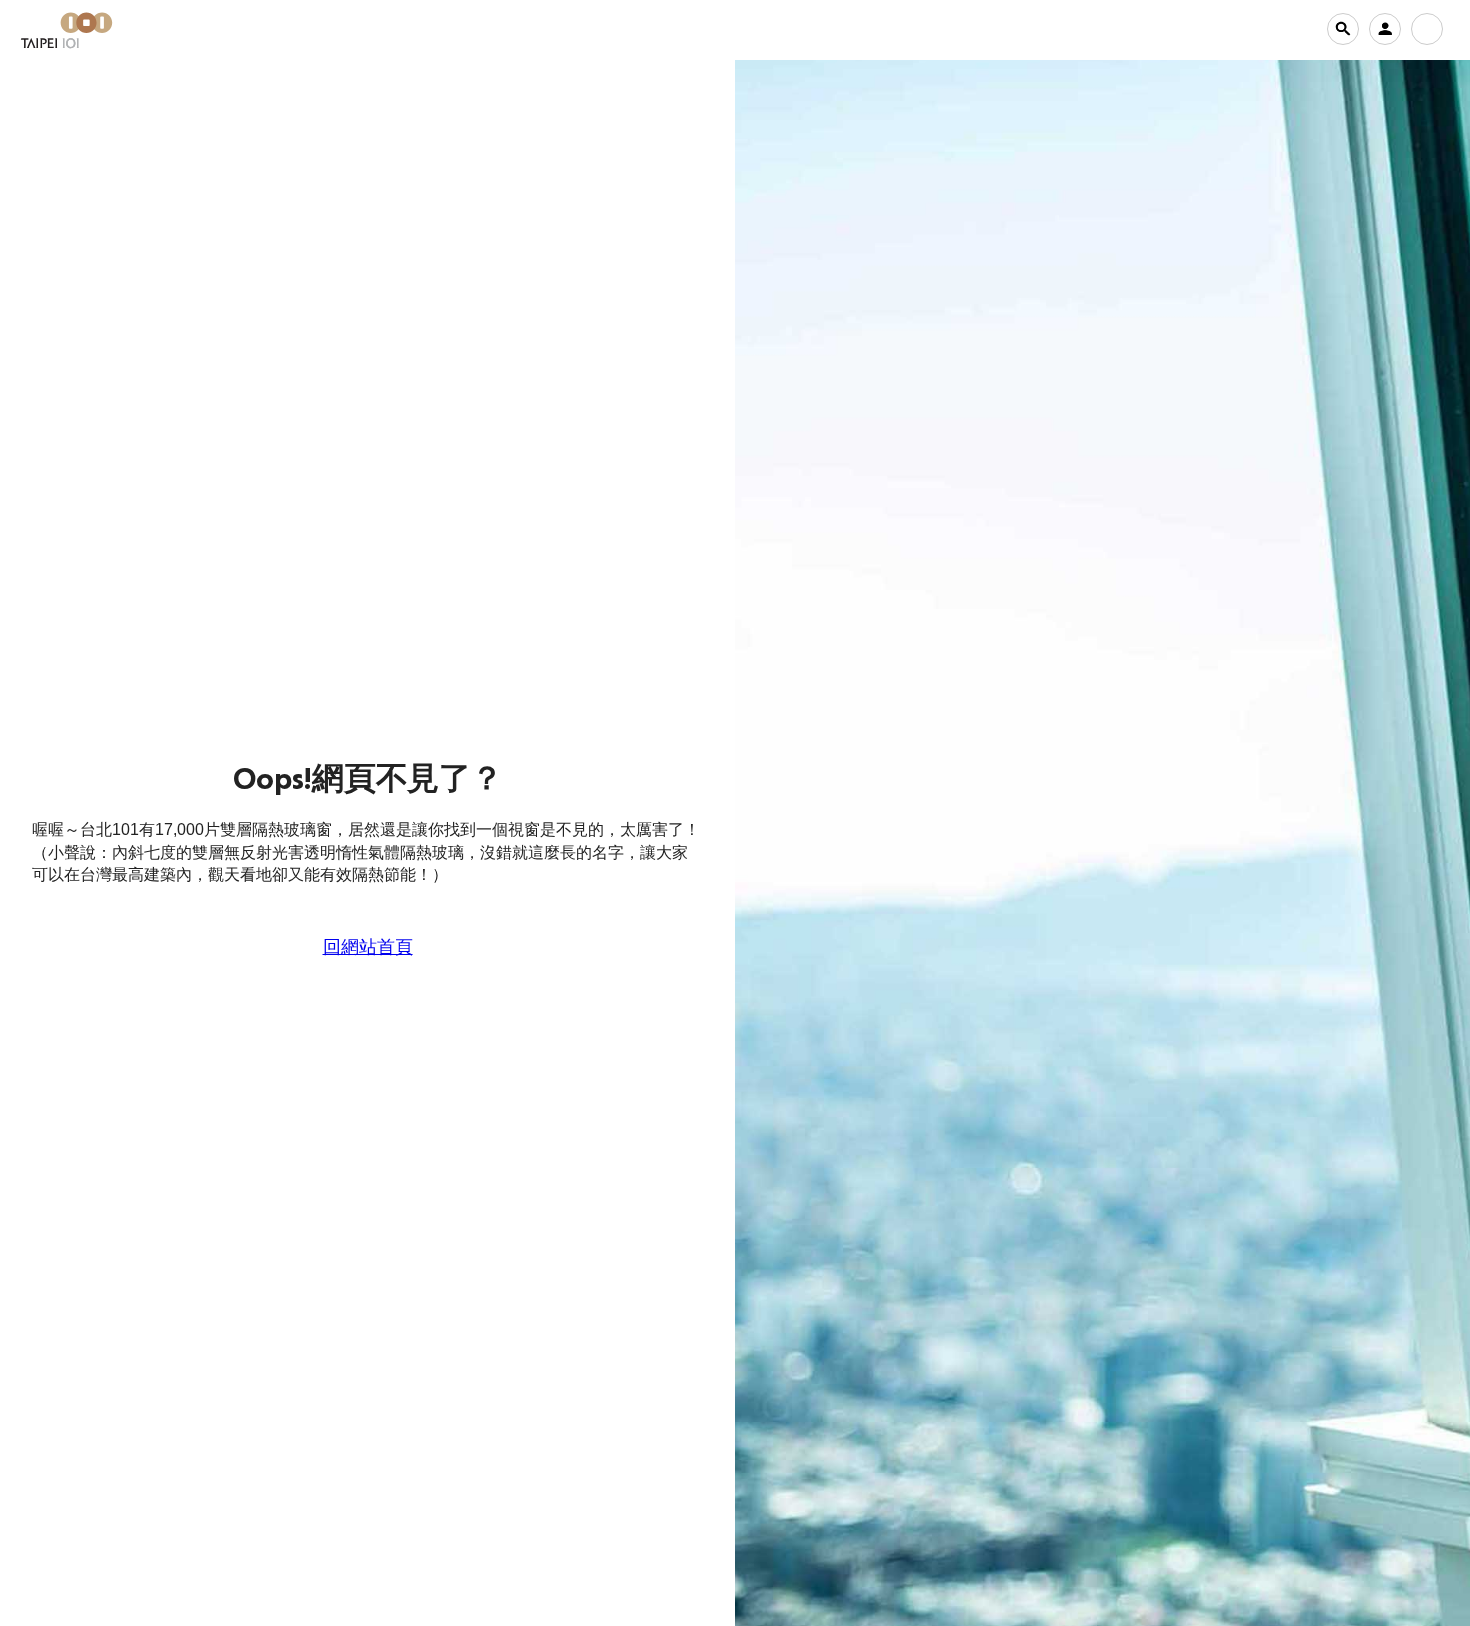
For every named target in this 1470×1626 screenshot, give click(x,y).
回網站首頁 (368, 947)
